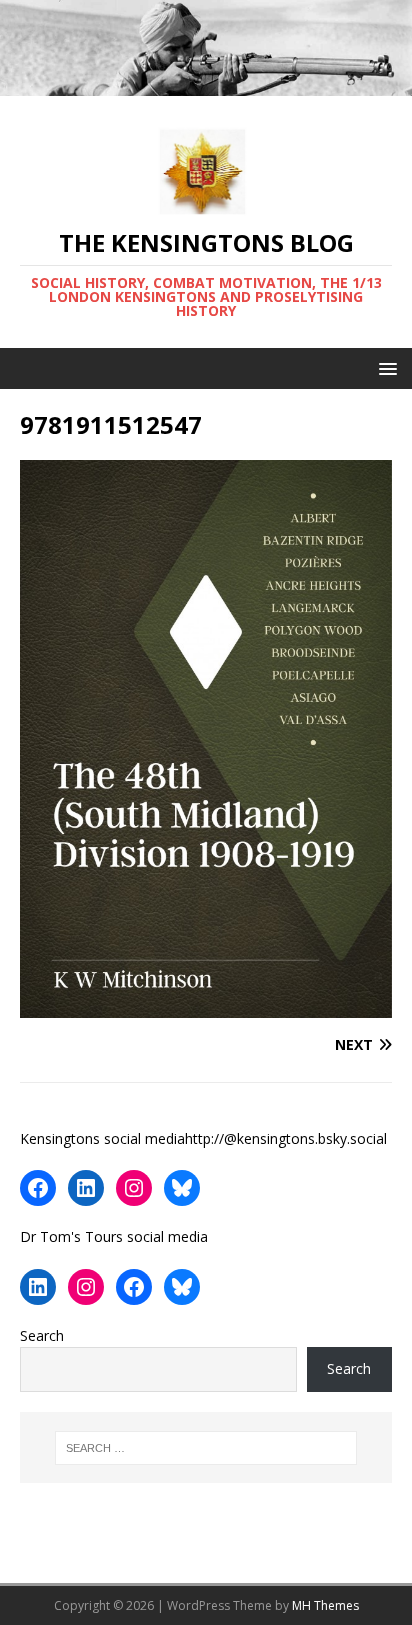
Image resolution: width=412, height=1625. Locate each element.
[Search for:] (206, 1448)
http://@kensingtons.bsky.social (286, 1138)
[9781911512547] (206, 1005)
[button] (384, 367)
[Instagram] (134, 1188)
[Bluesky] (182, 1188)
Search (42, 1335)
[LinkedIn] (86, 1188)
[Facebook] (38, 1188)
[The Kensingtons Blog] (206, 83)
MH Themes (325, 1605)
